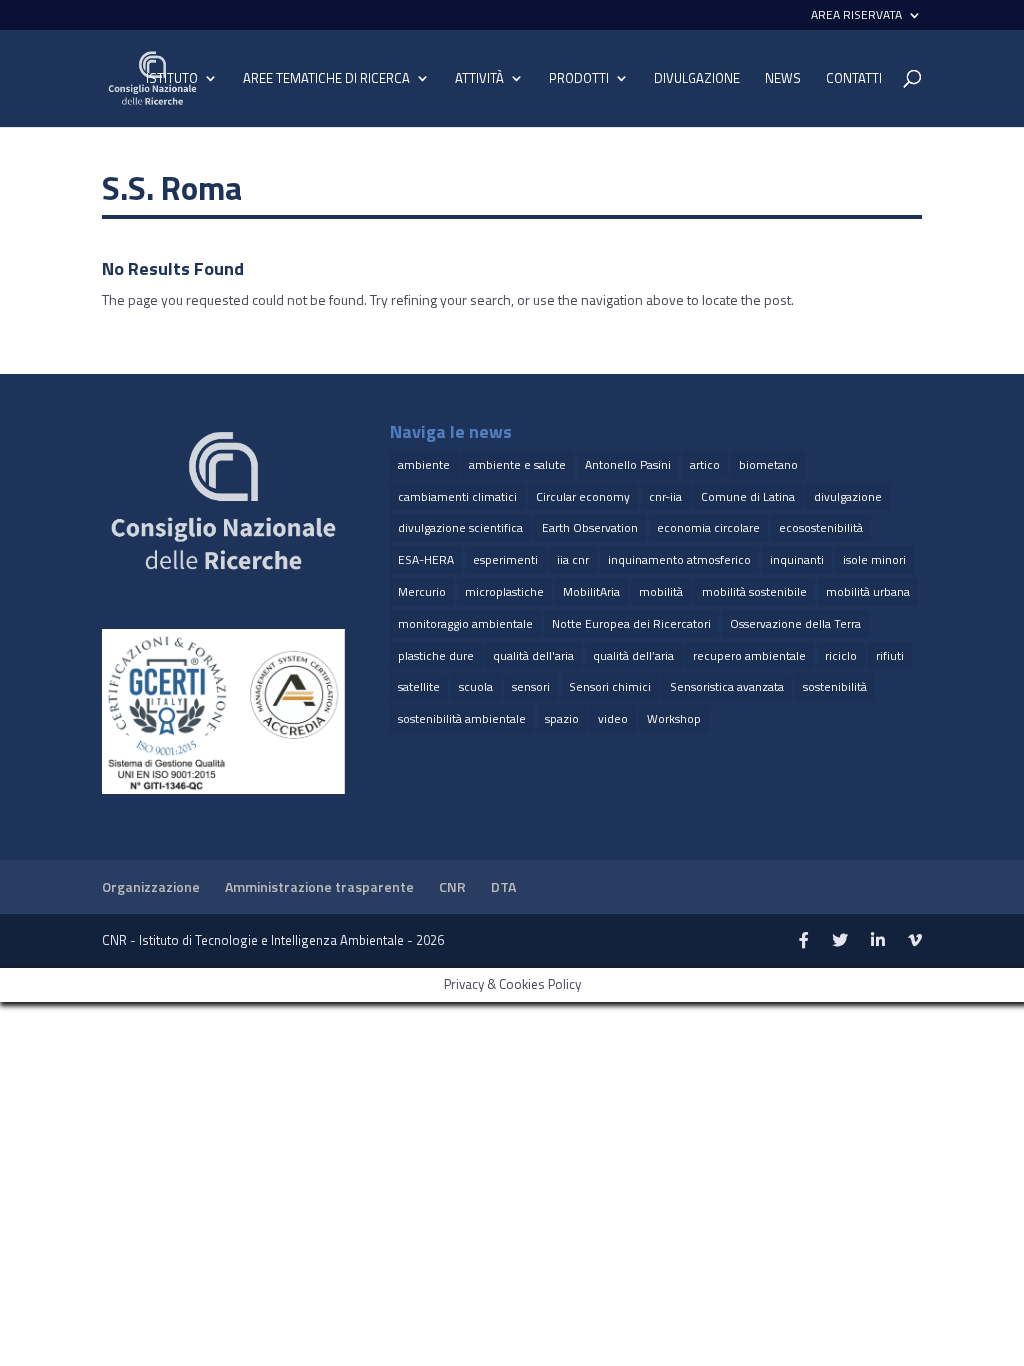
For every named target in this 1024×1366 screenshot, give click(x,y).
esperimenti (505, 559)
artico (705, 464)
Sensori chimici (610, 686)
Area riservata (856, 16)
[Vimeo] (915, 941)
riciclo (841, 655)
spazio (562, 718)
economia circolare (708, 527)
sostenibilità (835, 686)
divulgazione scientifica (460, 527)
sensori (531, 686)
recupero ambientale (749, 655)
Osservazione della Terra (795, 623)
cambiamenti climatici (457, 496)
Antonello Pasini (628, 464)
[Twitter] (840, 941)
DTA (503, 886)
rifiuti (890, 655)
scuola (476, 686)
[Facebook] (804, 941)
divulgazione (848, 496)
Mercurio (422, 591)
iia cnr (573, 559)
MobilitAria (591, 591)
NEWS (783, 79)
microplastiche (504, 591)
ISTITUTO (172, 79)
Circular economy (583, 496)
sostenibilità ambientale (462, 718)
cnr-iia (665, 496)
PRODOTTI (579, 79)
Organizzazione (151, 886)
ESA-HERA (426, 559)
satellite (419, 686)
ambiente (424, 464)
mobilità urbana (868, 591)
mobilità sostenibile (754, 591)
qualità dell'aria (533, 655)
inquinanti (797, 559)
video (613, 718)
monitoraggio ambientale (465, 623)
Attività (479, 79)
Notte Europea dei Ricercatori (631, 623)
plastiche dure (436, 655)
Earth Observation (590, 527)
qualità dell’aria (633, 655)
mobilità (661, 591)
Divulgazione (697, 79)
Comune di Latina (748, 496)
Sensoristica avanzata (727, 686)
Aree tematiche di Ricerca (326, 79)
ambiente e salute (517, 464)
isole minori (874, 559)
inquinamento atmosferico (679, 559)
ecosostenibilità (821, 527)
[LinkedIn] (878, 941)
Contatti (854, 79)
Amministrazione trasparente (319, 886)
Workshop (674, 718)
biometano (768, 464)
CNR (452, 886)
